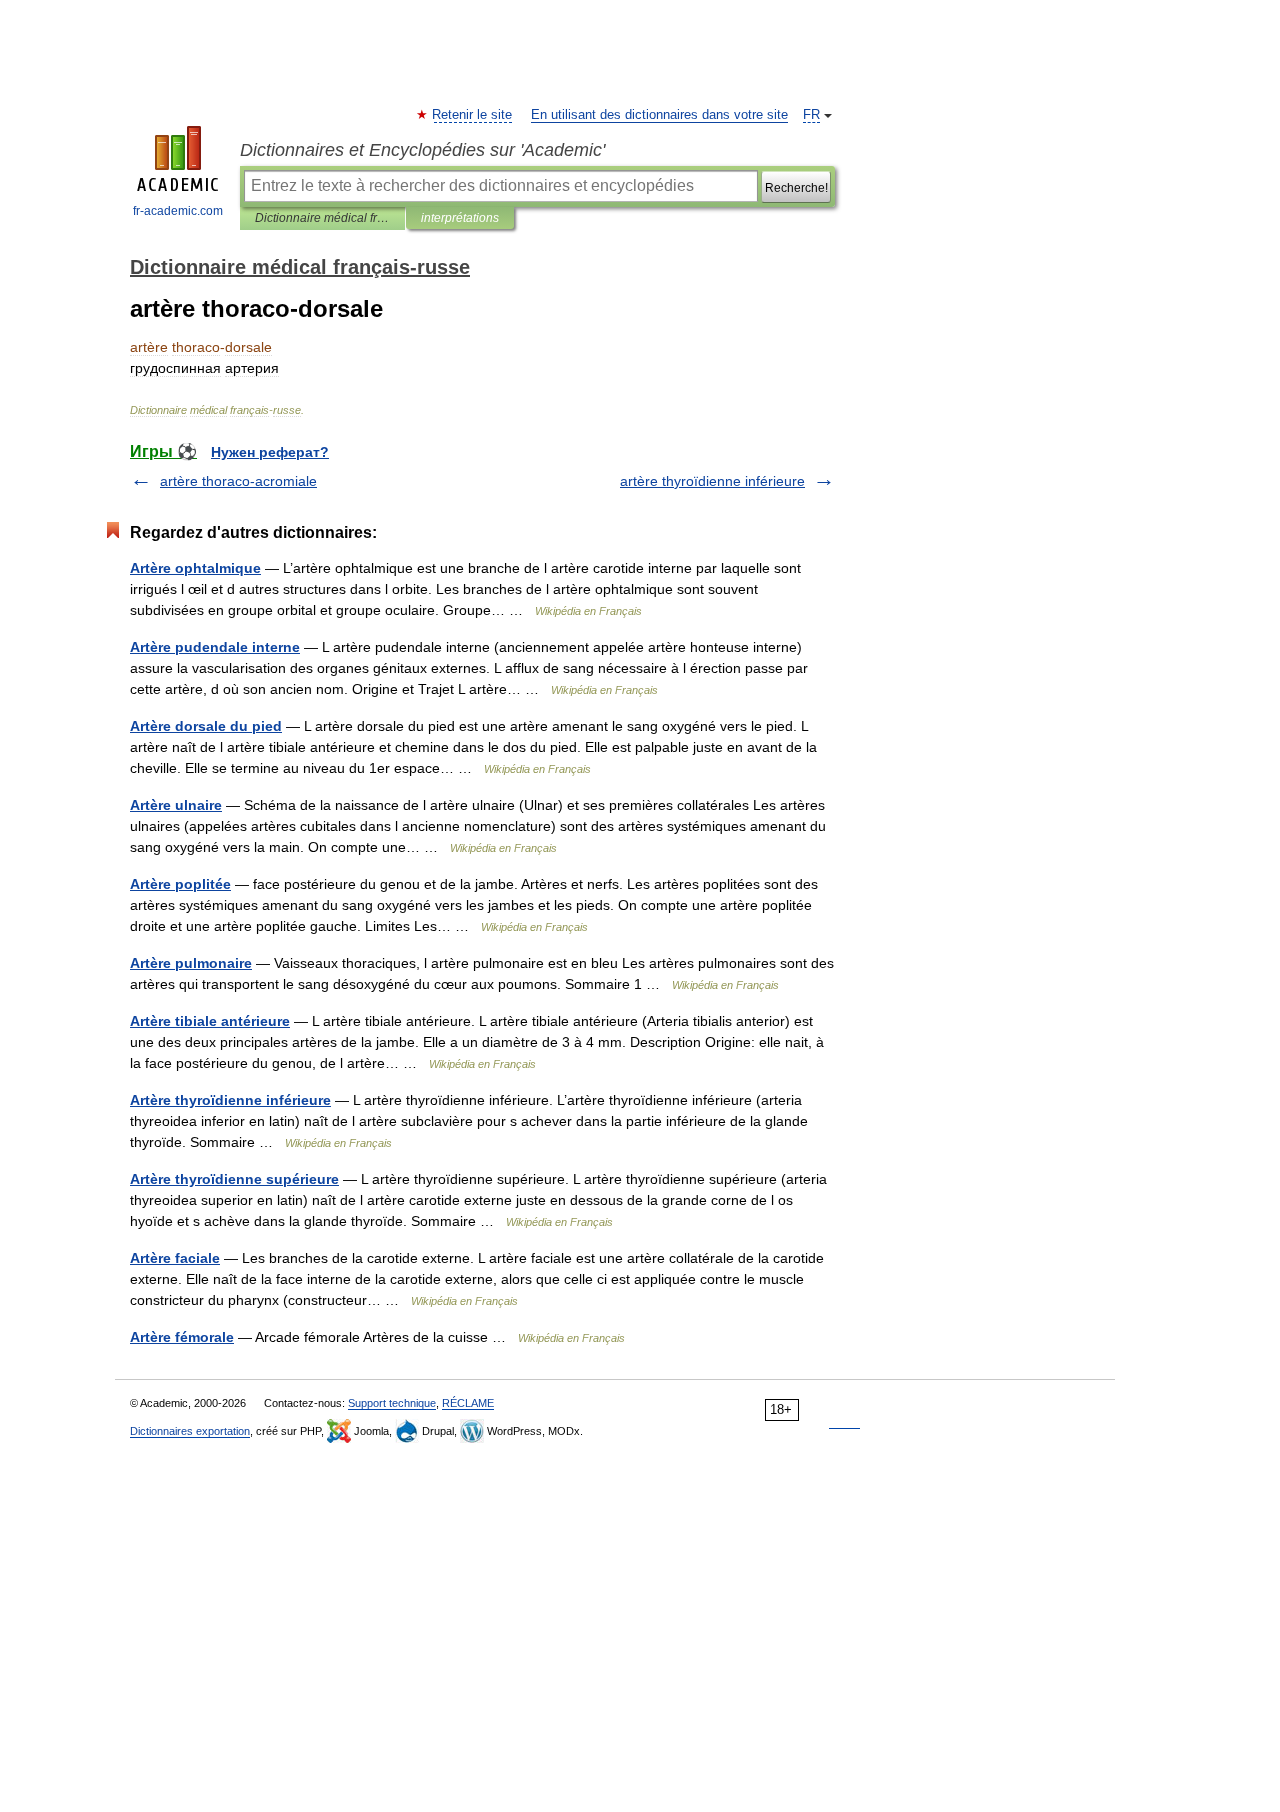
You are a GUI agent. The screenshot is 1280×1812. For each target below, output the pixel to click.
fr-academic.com (178, 211)
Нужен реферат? (270, 452)
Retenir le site (473, 115)
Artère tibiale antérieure (210, 1021)
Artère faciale (175, 1258)
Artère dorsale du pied (206, 726)
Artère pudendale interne (215, 647)
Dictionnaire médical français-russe (322, 218)
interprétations (460, 218)
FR (811, 115)
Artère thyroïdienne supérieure (234, 1179)
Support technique (392, 1403)
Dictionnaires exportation (190, 1431)
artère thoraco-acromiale (238, 481)
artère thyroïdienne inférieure (712, 481)
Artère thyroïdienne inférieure (230, 1100)
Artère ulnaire (176, 805)
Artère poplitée (180, 884)
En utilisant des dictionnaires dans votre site (659, 115)
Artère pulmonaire (191, 963)
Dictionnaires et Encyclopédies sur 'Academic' (422, 150)
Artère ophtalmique (195, 568)
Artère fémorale (182, 1337)
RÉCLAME (468, 1403)
